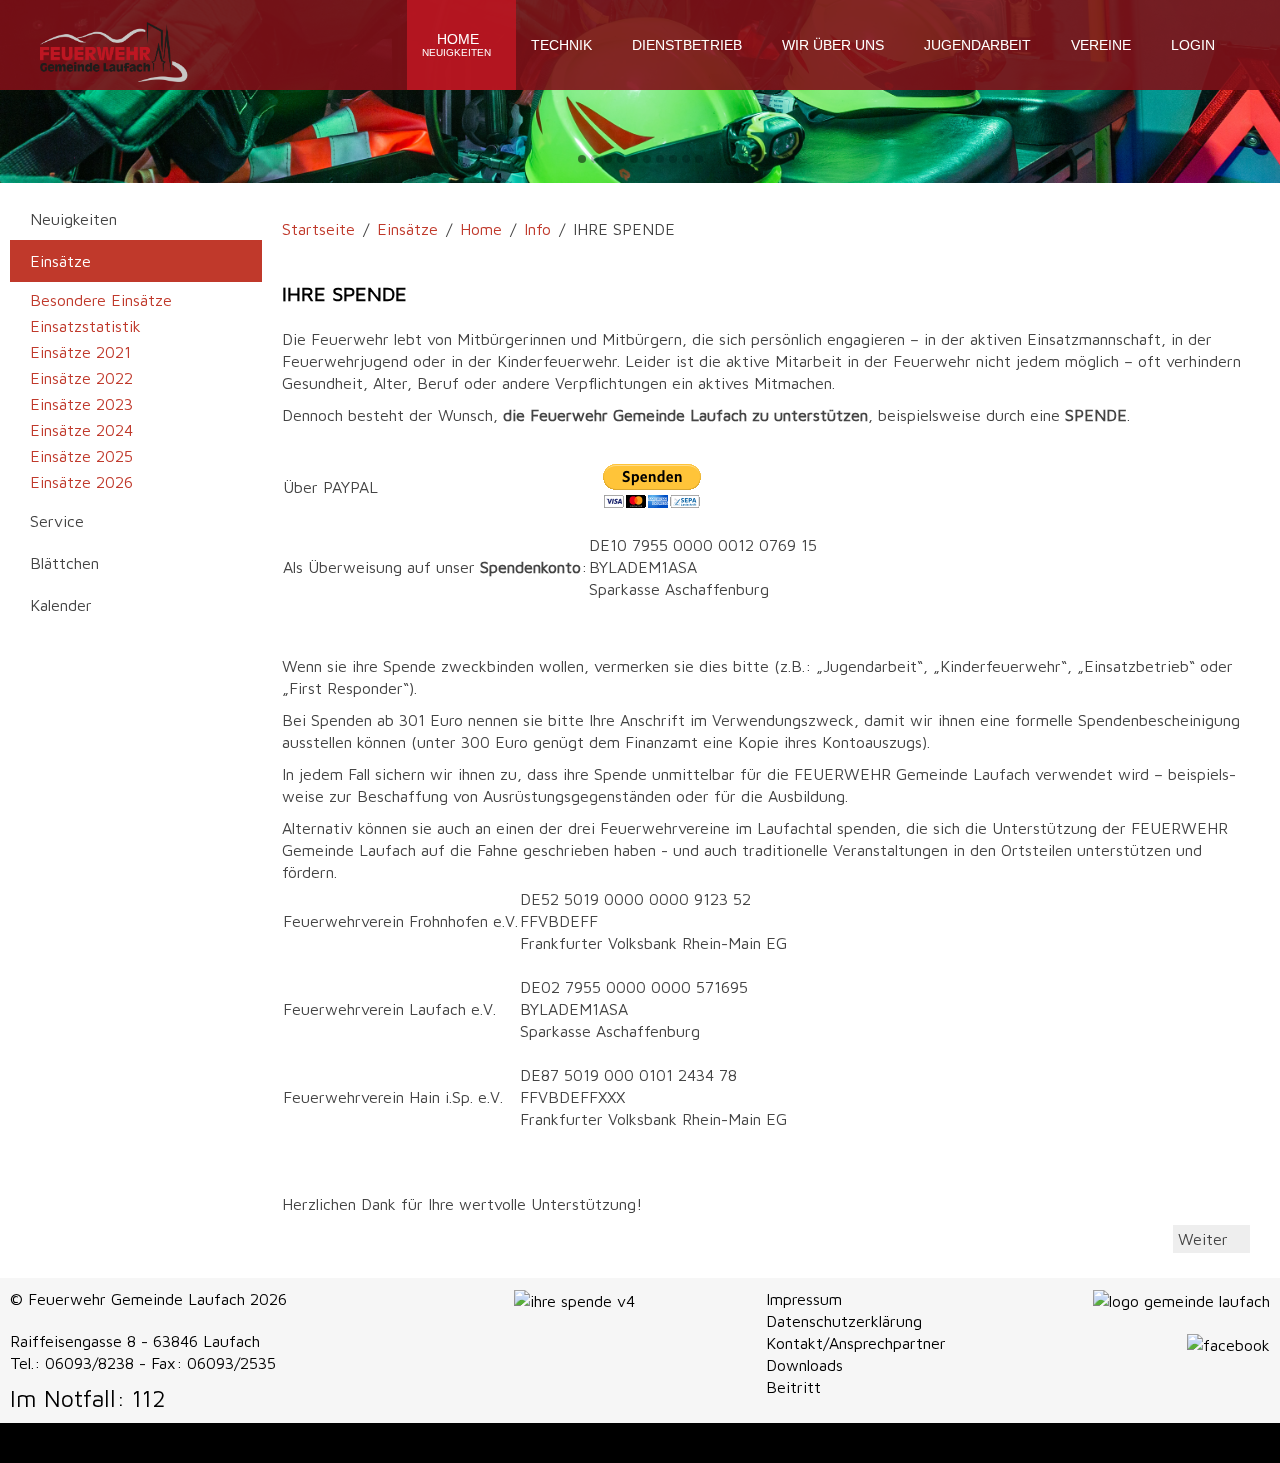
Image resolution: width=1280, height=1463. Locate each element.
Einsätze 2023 (81, 404)
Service (57, 521)
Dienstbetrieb (687, 45)
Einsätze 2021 (80, 352)
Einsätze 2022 (81, 378)
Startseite (318, 229)
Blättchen (64, 563)
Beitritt (793, 1387)
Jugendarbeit (977, 45)
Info (537, 229)
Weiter (1205, 1239)
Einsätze (407, 229)
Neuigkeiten (73, 219)
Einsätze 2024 (81, 430)
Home (456, 44)
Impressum (804, 1299)
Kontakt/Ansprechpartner (856, 1343)
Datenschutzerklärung (844, 1321)
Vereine (1101, 45)
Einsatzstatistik (85, 326)
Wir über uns (833, 45)
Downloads (804, 1365)
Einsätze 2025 (81, 456)
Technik (561, 45)
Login (1193, 45)
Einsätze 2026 (81, 482)
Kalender (61, 605)
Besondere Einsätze (101, 300)
